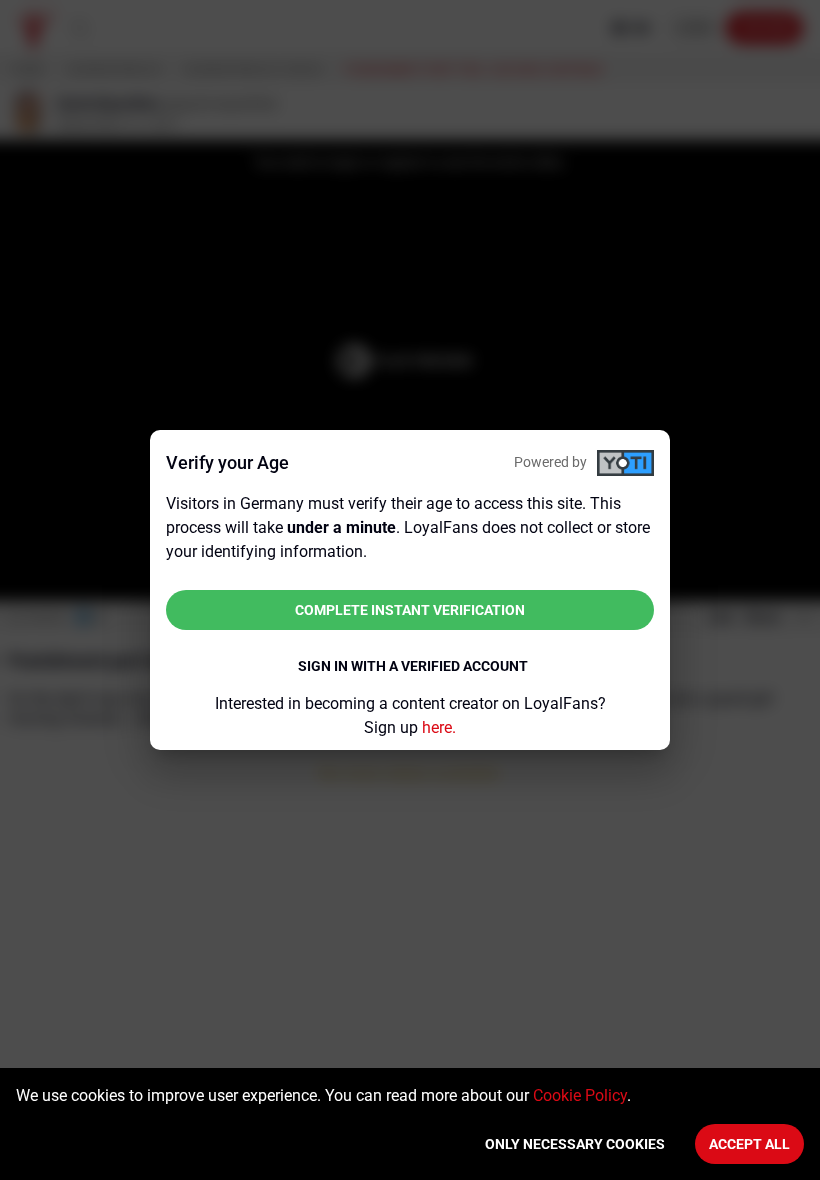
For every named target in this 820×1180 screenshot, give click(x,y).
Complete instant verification (410, 610)
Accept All (749, 1144)
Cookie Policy (580, 1095)
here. (439, 727)
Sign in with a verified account (413, 666)
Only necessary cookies (575, 1144)
